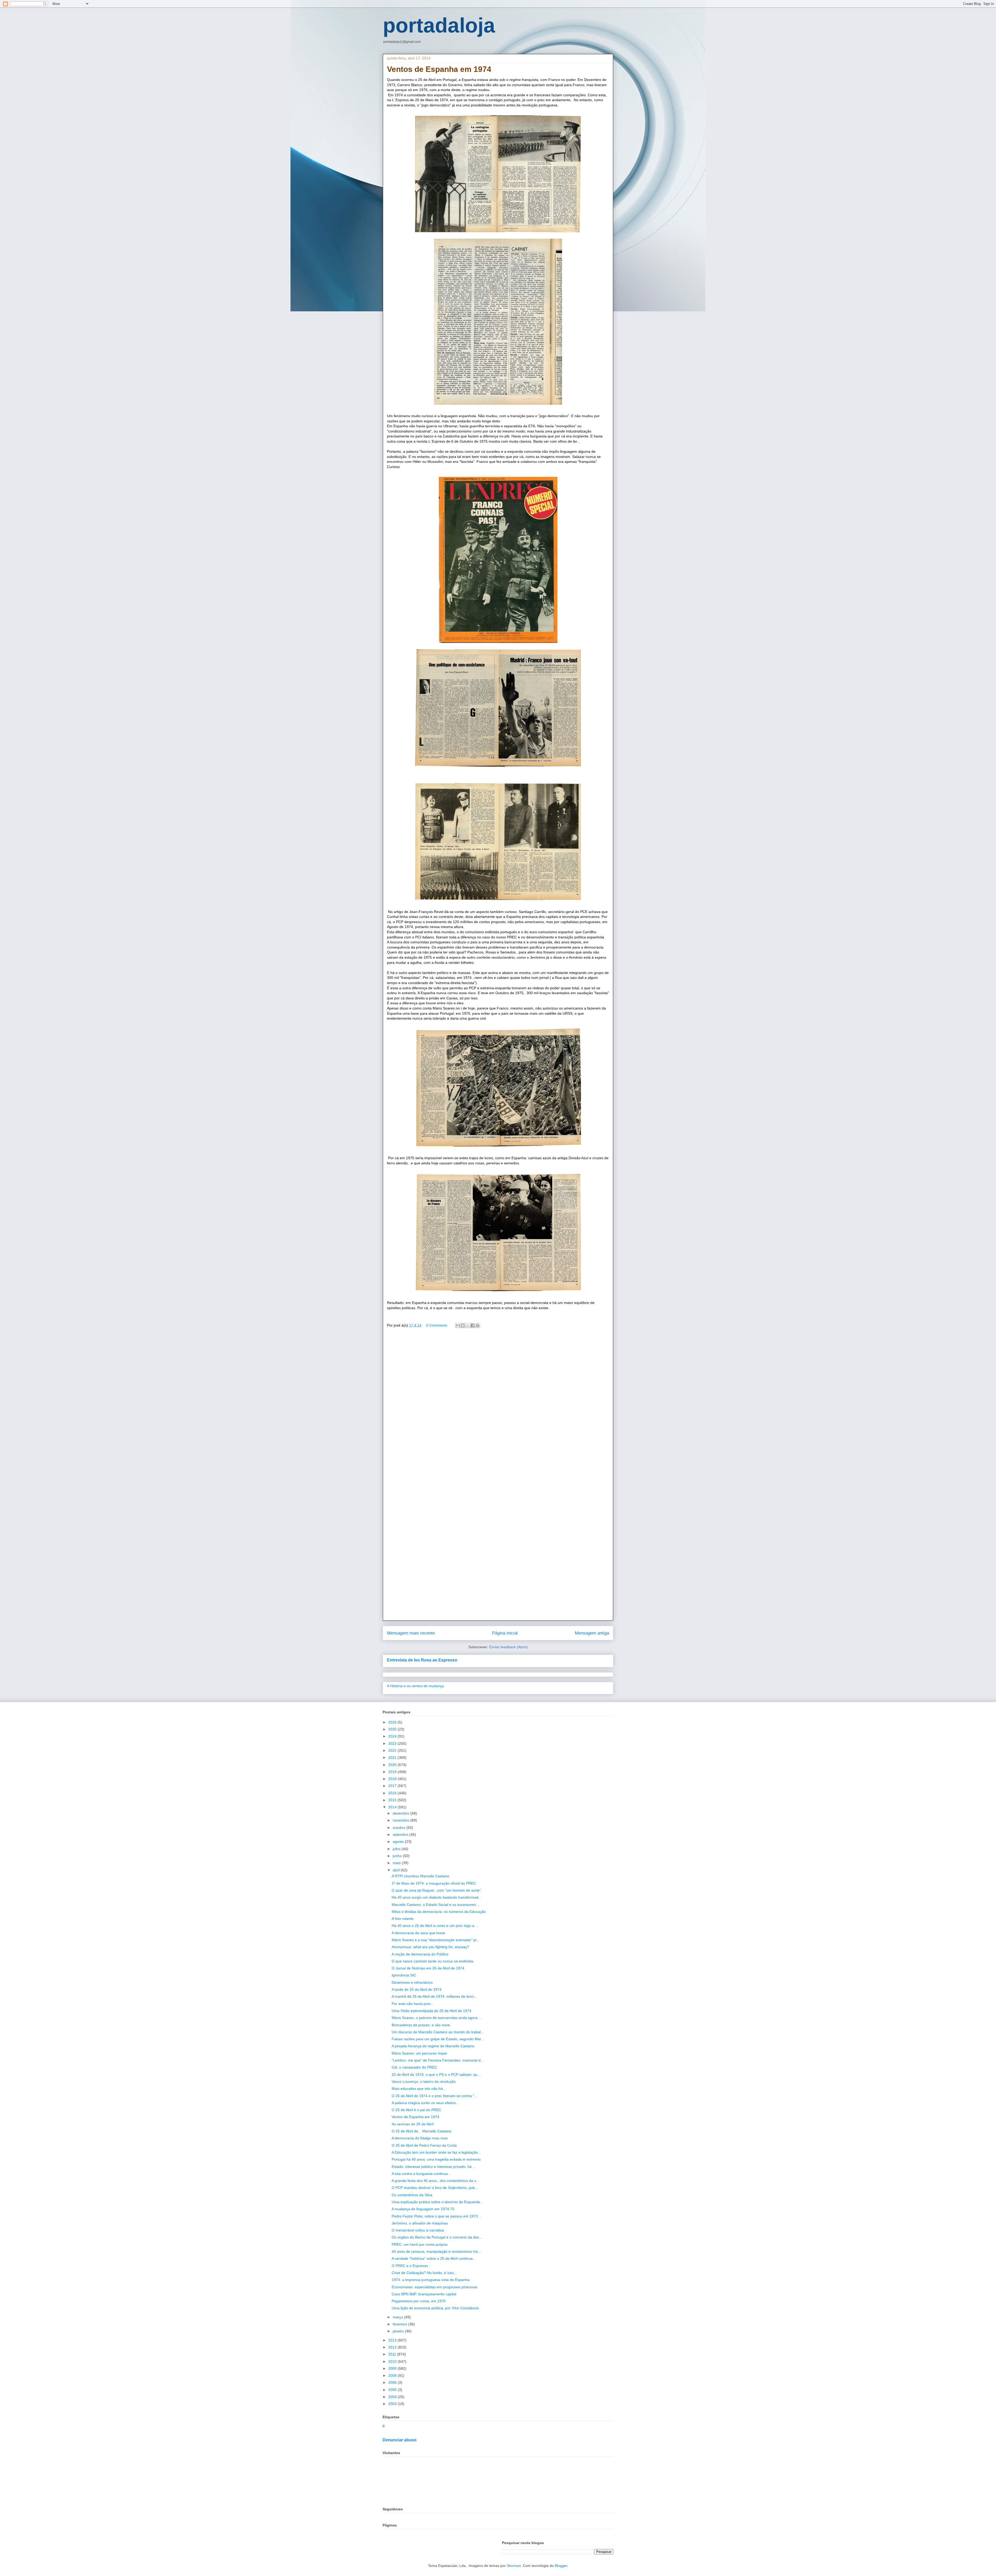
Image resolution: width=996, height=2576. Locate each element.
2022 (393, 1750)
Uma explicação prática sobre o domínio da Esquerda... (437, 2202)
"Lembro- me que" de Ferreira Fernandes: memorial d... (438, 2060)
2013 (393, 2340)
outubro (400, 1828)
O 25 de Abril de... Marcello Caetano (421, 2131)
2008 (393, 2375)
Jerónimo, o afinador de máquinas (420, 2223)
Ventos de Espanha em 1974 (415, 2117)
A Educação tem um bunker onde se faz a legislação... (436, 2152)
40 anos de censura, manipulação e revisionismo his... (436, 2251)
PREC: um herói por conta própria (420, 2244)
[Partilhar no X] (468, 1325)
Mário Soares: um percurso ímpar (419, 2053)
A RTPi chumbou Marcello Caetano (420, 1876)
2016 (393, 1793)
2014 (393, 1807)
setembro (401, 1835)
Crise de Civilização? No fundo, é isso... (424, 2273)
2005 (393, 2390)
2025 (393, 1729)
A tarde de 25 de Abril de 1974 (417, 1989)
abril (397, 1870)
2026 (393, 1722)
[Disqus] (498, 1407)
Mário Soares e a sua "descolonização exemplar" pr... (436, 1940)
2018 (393, 1779)
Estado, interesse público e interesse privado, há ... (434, 2167)
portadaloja (439, 25)
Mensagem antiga (592, 1633)
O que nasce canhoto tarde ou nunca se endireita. (433, 1961)
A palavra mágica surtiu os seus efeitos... (425, 2103)
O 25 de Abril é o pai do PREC (416, 2110)
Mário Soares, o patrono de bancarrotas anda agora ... (437, 2018)
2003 (393, 2404)
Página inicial (505, 1633)
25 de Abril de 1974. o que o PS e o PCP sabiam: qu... (436, 2074)
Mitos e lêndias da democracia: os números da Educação (439, 1912)
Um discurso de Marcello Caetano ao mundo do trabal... (438, 2032)
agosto (399, 1842)
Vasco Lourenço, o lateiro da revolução (424, 2082)
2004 (393, 2397)
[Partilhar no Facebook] (473, 1325)
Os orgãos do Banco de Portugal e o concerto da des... (437, 2237)
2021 (393, 1757)
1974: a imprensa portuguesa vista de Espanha (431, 2280)
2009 (393, 2368)
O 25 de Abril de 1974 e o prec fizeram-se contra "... (434, 2096)
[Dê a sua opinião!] (463, 1325)
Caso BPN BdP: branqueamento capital (424, 2294)
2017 (393, 1786)
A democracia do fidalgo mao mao (420, 2138)
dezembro (402, 1813)
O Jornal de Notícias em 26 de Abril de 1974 (428, 1968)
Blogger (561, 2566)
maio (397, 1863)
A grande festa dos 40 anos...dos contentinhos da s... (435, 2181)
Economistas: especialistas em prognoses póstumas (435, 2287)
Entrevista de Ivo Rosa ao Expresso (422, 1660)
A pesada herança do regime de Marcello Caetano (433, 2046)
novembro (402, 1820)
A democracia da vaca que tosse (418, 1933)
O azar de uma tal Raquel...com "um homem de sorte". (437, 1890)
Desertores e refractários (412, 1982)
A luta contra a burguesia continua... (421, 2174)
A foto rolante (403, 1919)
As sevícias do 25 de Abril (413, 2124)
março (398, 2317)
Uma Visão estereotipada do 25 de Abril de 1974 (431, 2011)
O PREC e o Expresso (410, 2266)
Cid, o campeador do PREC (414, 2067)
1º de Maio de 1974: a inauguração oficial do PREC (434, 1883)
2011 (393, 2354)
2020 (393, 1765)
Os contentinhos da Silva (412, 2195)
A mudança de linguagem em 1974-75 (423, 2209)
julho (397, 1849)
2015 (393, 1800)
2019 (393, 1772)
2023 (393, 1743)
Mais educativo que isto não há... (419, 2089)
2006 (393, 2382)
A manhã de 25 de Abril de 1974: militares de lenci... (434, 1996)
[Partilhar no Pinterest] (478, 1325)
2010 (393, 2361)
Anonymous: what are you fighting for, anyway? (430, 1947)
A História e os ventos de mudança (416, 1686)
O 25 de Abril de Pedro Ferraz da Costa (424, 2145)
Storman (514, 2566)
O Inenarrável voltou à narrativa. (418, 2230)
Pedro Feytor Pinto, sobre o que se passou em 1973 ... (437, 2216)
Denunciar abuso (400, 2440)
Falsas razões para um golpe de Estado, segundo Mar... (438, 2039)
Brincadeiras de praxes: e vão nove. (421, 2025)
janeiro (399, 2331)
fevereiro (400, 2324)
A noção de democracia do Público (420, 1954)
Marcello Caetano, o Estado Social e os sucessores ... (436, 1905)
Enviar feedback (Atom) (509, 1647)
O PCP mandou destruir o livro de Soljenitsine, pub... (435, 2188)
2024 (393, 1736)
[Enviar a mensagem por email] (458, 1325)
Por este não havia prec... (413, 2004)
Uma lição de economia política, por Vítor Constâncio (435, 2308)
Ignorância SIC (404, 1975)
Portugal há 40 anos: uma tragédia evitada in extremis (436, 2159)
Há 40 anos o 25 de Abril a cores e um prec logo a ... (435, 1926)
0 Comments (437, 1325)
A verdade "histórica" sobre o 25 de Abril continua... (434, 2258)
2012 (393, 2347)
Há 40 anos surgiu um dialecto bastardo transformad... (437, 1897)
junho (398, 1856)
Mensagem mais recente (411, 1633)
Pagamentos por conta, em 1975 (419, 2301)
